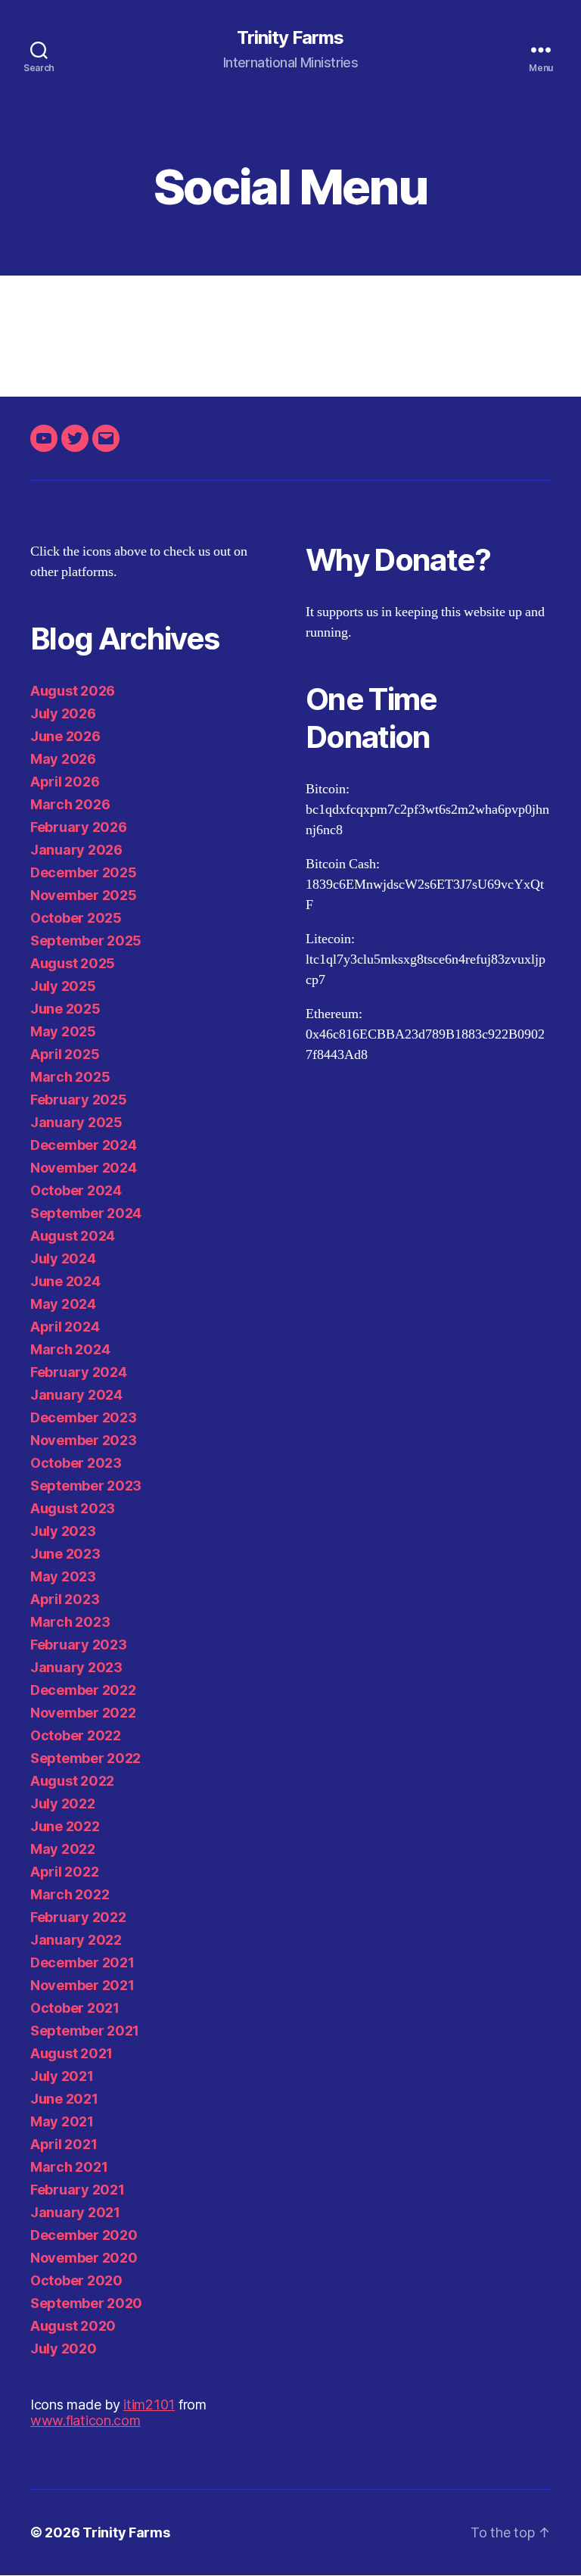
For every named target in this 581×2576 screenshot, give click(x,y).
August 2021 (71, 2053)
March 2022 (70, 1894)
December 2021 (82, 1962)
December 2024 (84, 1145)
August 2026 (73, 691)
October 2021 (75, 2008)
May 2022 (63, 1849)
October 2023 (76, 1463)
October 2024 (76, 1190)
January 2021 (75, 2212)
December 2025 (84, 872)
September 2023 (86, 1486)
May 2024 (63, 1304)
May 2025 (63, 1031)
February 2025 (79, 1100)
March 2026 (70, 804)
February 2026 (79, 827)
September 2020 (86, 2303)
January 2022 (76, 1940)
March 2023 (70, 1622)
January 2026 (76, 850)
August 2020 (73, 2326)
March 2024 (70, 1349)
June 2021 (64, 2099)
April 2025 (65, 1054)
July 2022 (63, 1804)
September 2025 (86, 941)
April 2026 (65, 782)
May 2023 (63, 1576)
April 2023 (65, 1599)
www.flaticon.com (85, 2420)
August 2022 (72, 1781)
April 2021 (64, 2144)
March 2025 (70, 1077)
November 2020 (84, 2258)
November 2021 (82, 1985)
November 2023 (84, 1440)
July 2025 (63, 986)
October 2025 (76, 918)
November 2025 (84, 895)
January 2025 (76, 1122)
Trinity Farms (290, 38)
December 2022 (83, 1690)
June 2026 (65, 736)
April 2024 (65, 1327)
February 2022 (78, 1917)
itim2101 (149, 2405)
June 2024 (65, 1281)
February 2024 (79, 1372)
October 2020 (76, 2280)
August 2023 (73, 1508)
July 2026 (63, 713)
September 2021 (85, 2031)
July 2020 (64, 2349)
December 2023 (84, 1417)
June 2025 (65, 1009)
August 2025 (73, 963)
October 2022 (76, 1735)
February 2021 (78, 2190)
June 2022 (65, 1826)
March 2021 (69, 2167)
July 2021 (62, 2076)
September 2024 (86, 1213)
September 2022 (85, 1758)
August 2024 (73, 1236)
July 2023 (63, 1531)
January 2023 (76, 1667)
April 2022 (64, 1872)
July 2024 (63, 1258)
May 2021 (62, 2121)
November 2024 (84, 1168)
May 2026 (63, 759)
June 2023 (65, 1554)
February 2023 (79, 1645)
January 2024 (76, 1395)
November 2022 (83, 1713)
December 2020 (84, 2235)
